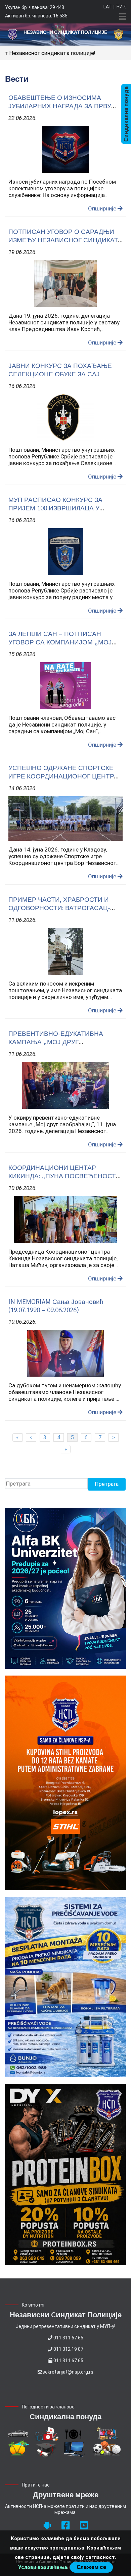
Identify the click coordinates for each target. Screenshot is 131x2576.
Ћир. (121, 7)
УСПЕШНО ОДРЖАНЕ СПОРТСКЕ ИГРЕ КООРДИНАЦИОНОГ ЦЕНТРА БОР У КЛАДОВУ (63, 776)
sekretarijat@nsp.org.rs (68, 2372)
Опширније (103, 208)
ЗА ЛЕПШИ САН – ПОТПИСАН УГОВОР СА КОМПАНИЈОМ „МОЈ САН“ (60, 642)
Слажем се (91, 2567)
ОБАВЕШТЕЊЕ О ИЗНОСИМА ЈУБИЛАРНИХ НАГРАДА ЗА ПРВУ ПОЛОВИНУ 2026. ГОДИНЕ (60, 106)
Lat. (108, 7)
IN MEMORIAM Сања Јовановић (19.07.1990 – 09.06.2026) (56, 1305)
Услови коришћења (43, 2567)
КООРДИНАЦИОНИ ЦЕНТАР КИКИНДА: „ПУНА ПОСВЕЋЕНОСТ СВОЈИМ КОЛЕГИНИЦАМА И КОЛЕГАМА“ (62, 1180)
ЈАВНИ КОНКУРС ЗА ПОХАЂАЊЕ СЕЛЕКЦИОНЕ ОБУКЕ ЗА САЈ (60, 369)
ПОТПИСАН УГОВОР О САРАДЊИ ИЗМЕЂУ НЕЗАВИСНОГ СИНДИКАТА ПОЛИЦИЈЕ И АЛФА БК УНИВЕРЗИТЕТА (65, 244)
